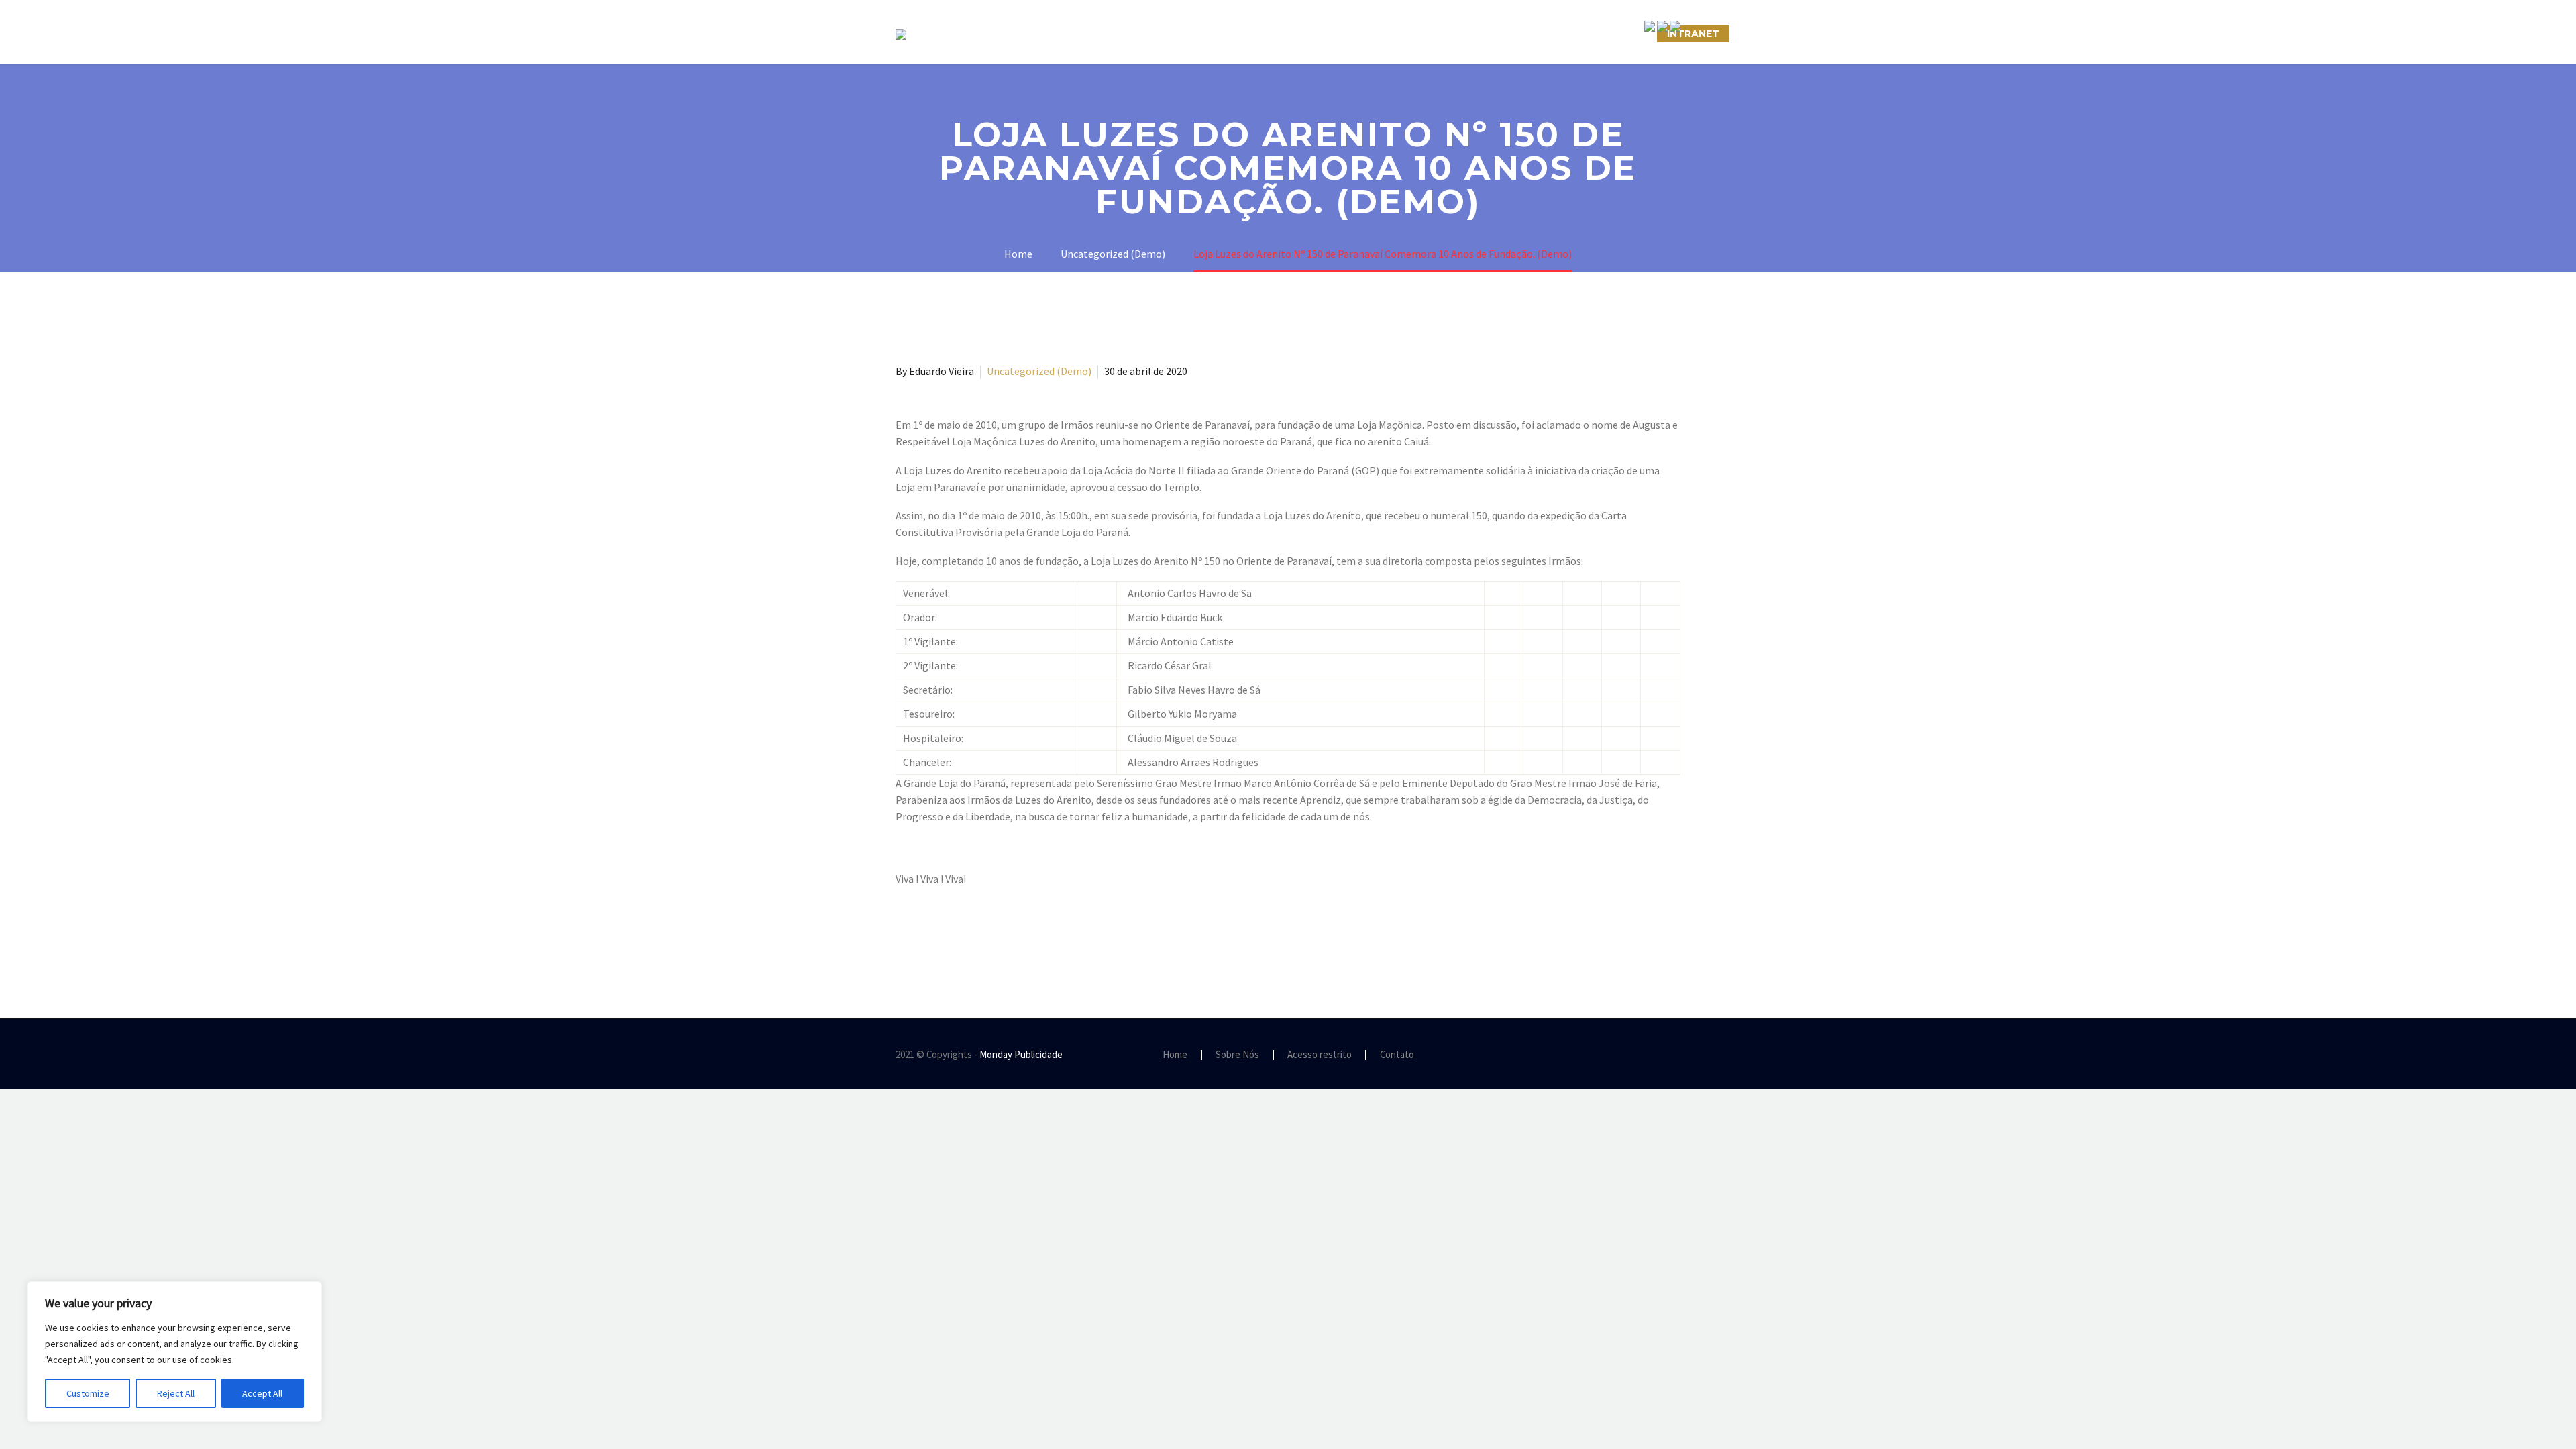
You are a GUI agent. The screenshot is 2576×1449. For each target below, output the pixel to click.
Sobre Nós (1084, 34)
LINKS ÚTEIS (1526, 34)
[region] (174, 1352)
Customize (88, 1393)
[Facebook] (904, 933)
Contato (1397, 1055)
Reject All (176, 1393)
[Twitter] (924, 933)
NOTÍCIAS (1367, 34)
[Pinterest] (943, 933)
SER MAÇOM (1171, 34)
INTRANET (1693, 34)
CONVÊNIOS (1612, 34)
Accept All (262, 1393)
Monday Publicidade (1021, 1054)
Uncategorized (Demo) (1039, 371)
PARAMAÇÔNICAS (1272, 34)
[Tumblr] (963, 933)
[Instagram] (1659, 1055)
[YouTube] (1676, 1055)
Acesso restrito (1320, 1055)
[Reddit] (1002, 933)
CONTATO (1443, 34)
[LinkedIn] (982, 933)
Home (1175, 1055)
